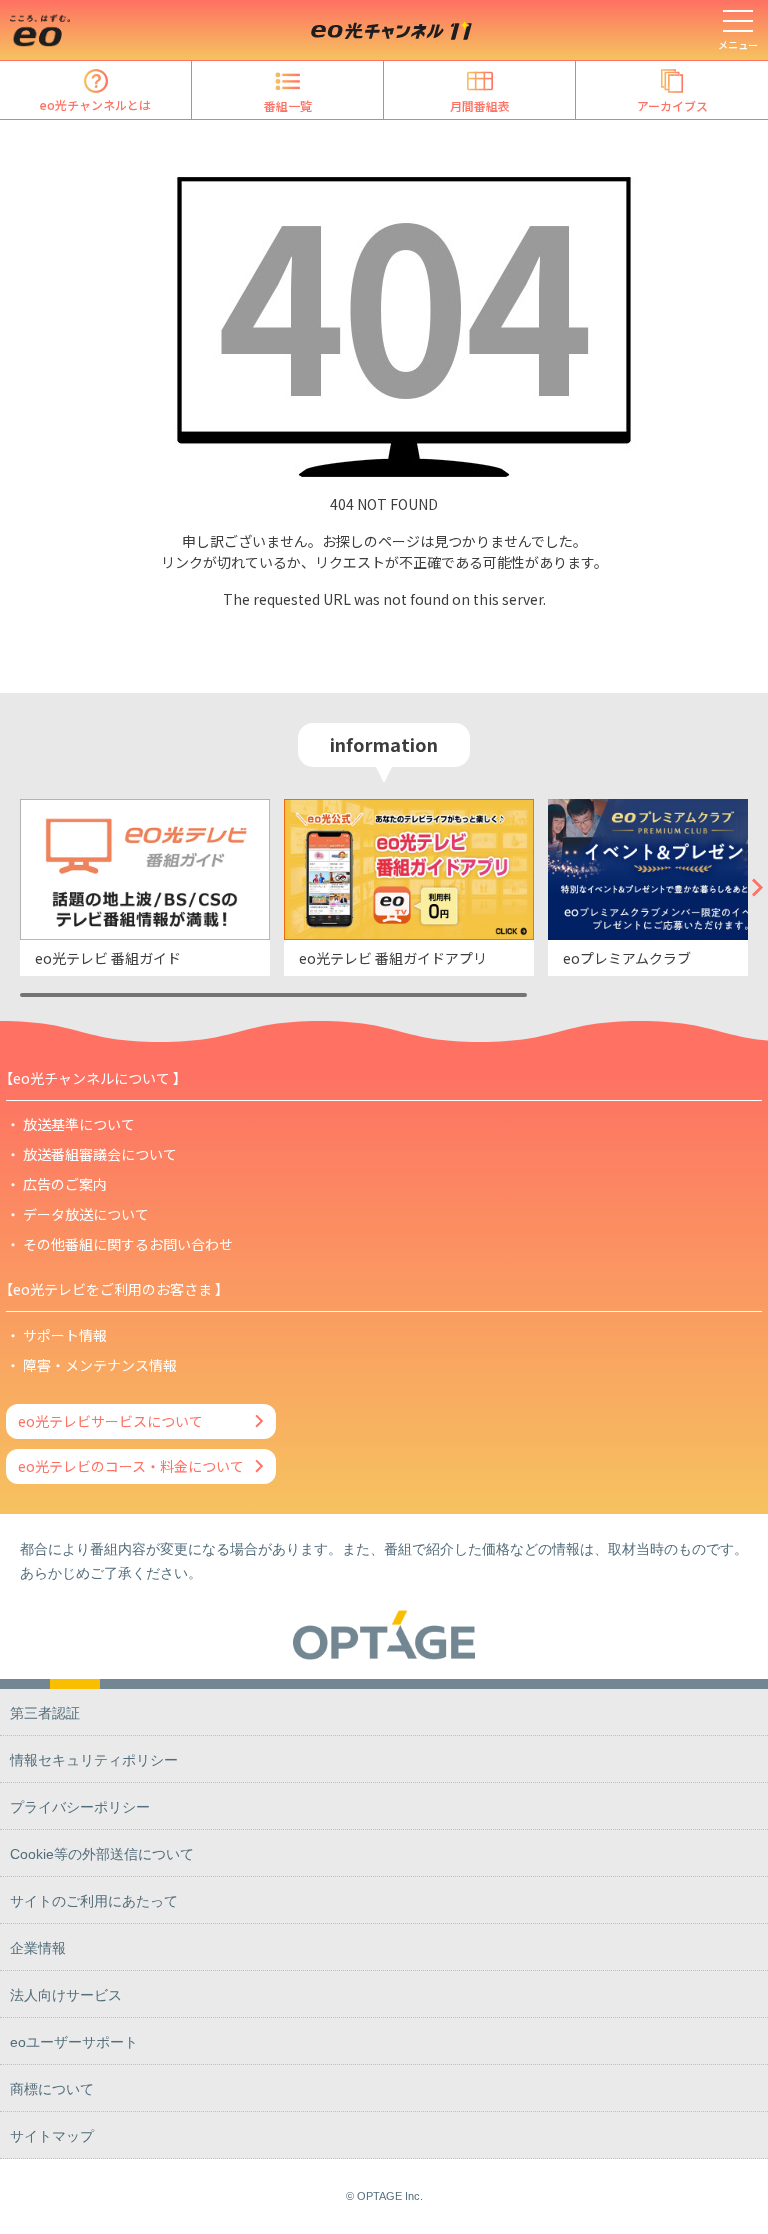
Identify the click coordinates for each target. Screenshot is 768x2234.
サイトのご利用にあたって (94, 1901)
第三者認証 (45, 1713)
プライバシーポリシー (80, 1807)
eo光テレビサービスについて (110, 1421)
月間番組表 (480, 105)
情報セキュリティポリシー (94, 1760)
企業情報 (38, 1948)
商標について (52, 2089)
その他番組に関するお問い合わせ (128, 1244)
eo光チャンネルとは (95, 104)
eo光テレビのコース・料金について (131, 1466)
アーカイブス (672, 105)
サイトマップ (52, 2136)
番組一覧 (288, 105)
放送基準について (79, 1124)
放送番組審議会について (100, 1154)
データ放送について (86, 1214)
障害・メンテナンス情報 (100, 1365)
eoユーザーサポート (74, 2042)
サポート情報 (65, 1335)
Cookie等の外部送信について (102, 1854)
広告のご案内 (65, 1184)
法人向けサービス (66, 1995)
